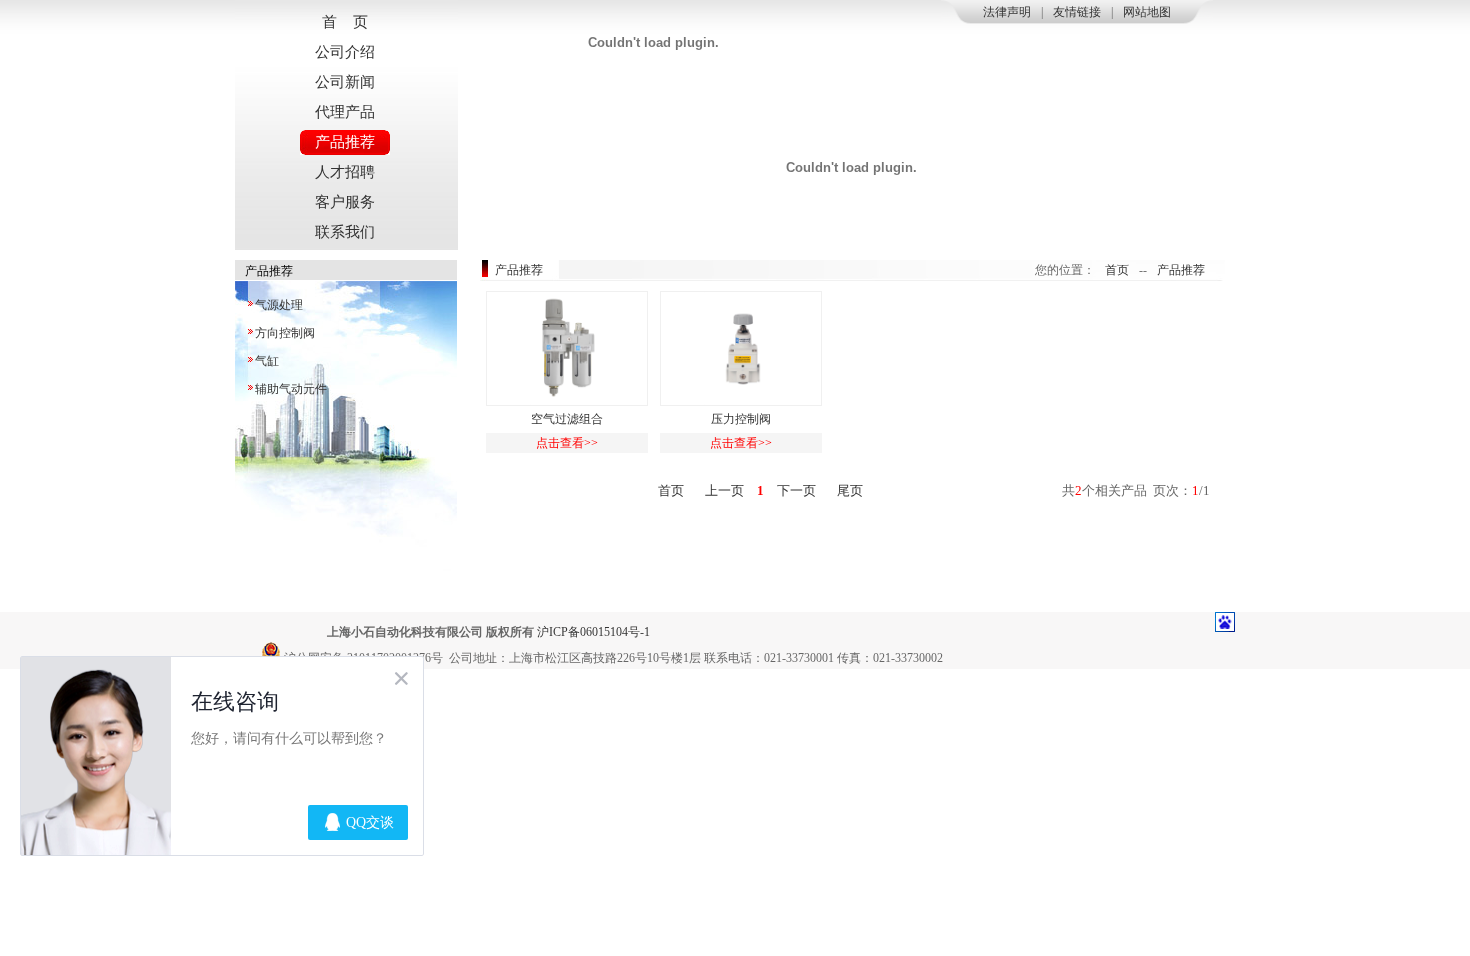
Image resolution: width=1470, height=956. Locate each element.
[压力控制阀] (741, 348)
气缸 (267, 361)
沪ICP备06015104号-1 (593, 632)
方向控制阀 (285, 333)
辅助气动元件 (291, 389)
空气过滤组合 (567, 419)
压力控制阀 (741, 419)
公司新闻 (345, 82)
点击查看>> (567, 443)
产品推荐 (345, 142)
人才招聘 (345, 172)
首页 (1117, 270)
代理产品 (345, 112)
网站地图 (1147, 12)
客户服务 (345, 202)
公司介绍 (345, 52)
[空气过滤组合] (567, 348)
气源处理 (279, 305)
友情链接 (1077, 12)
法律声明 (1007, 12)
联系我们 (345, 232)
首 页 (345, 22)
